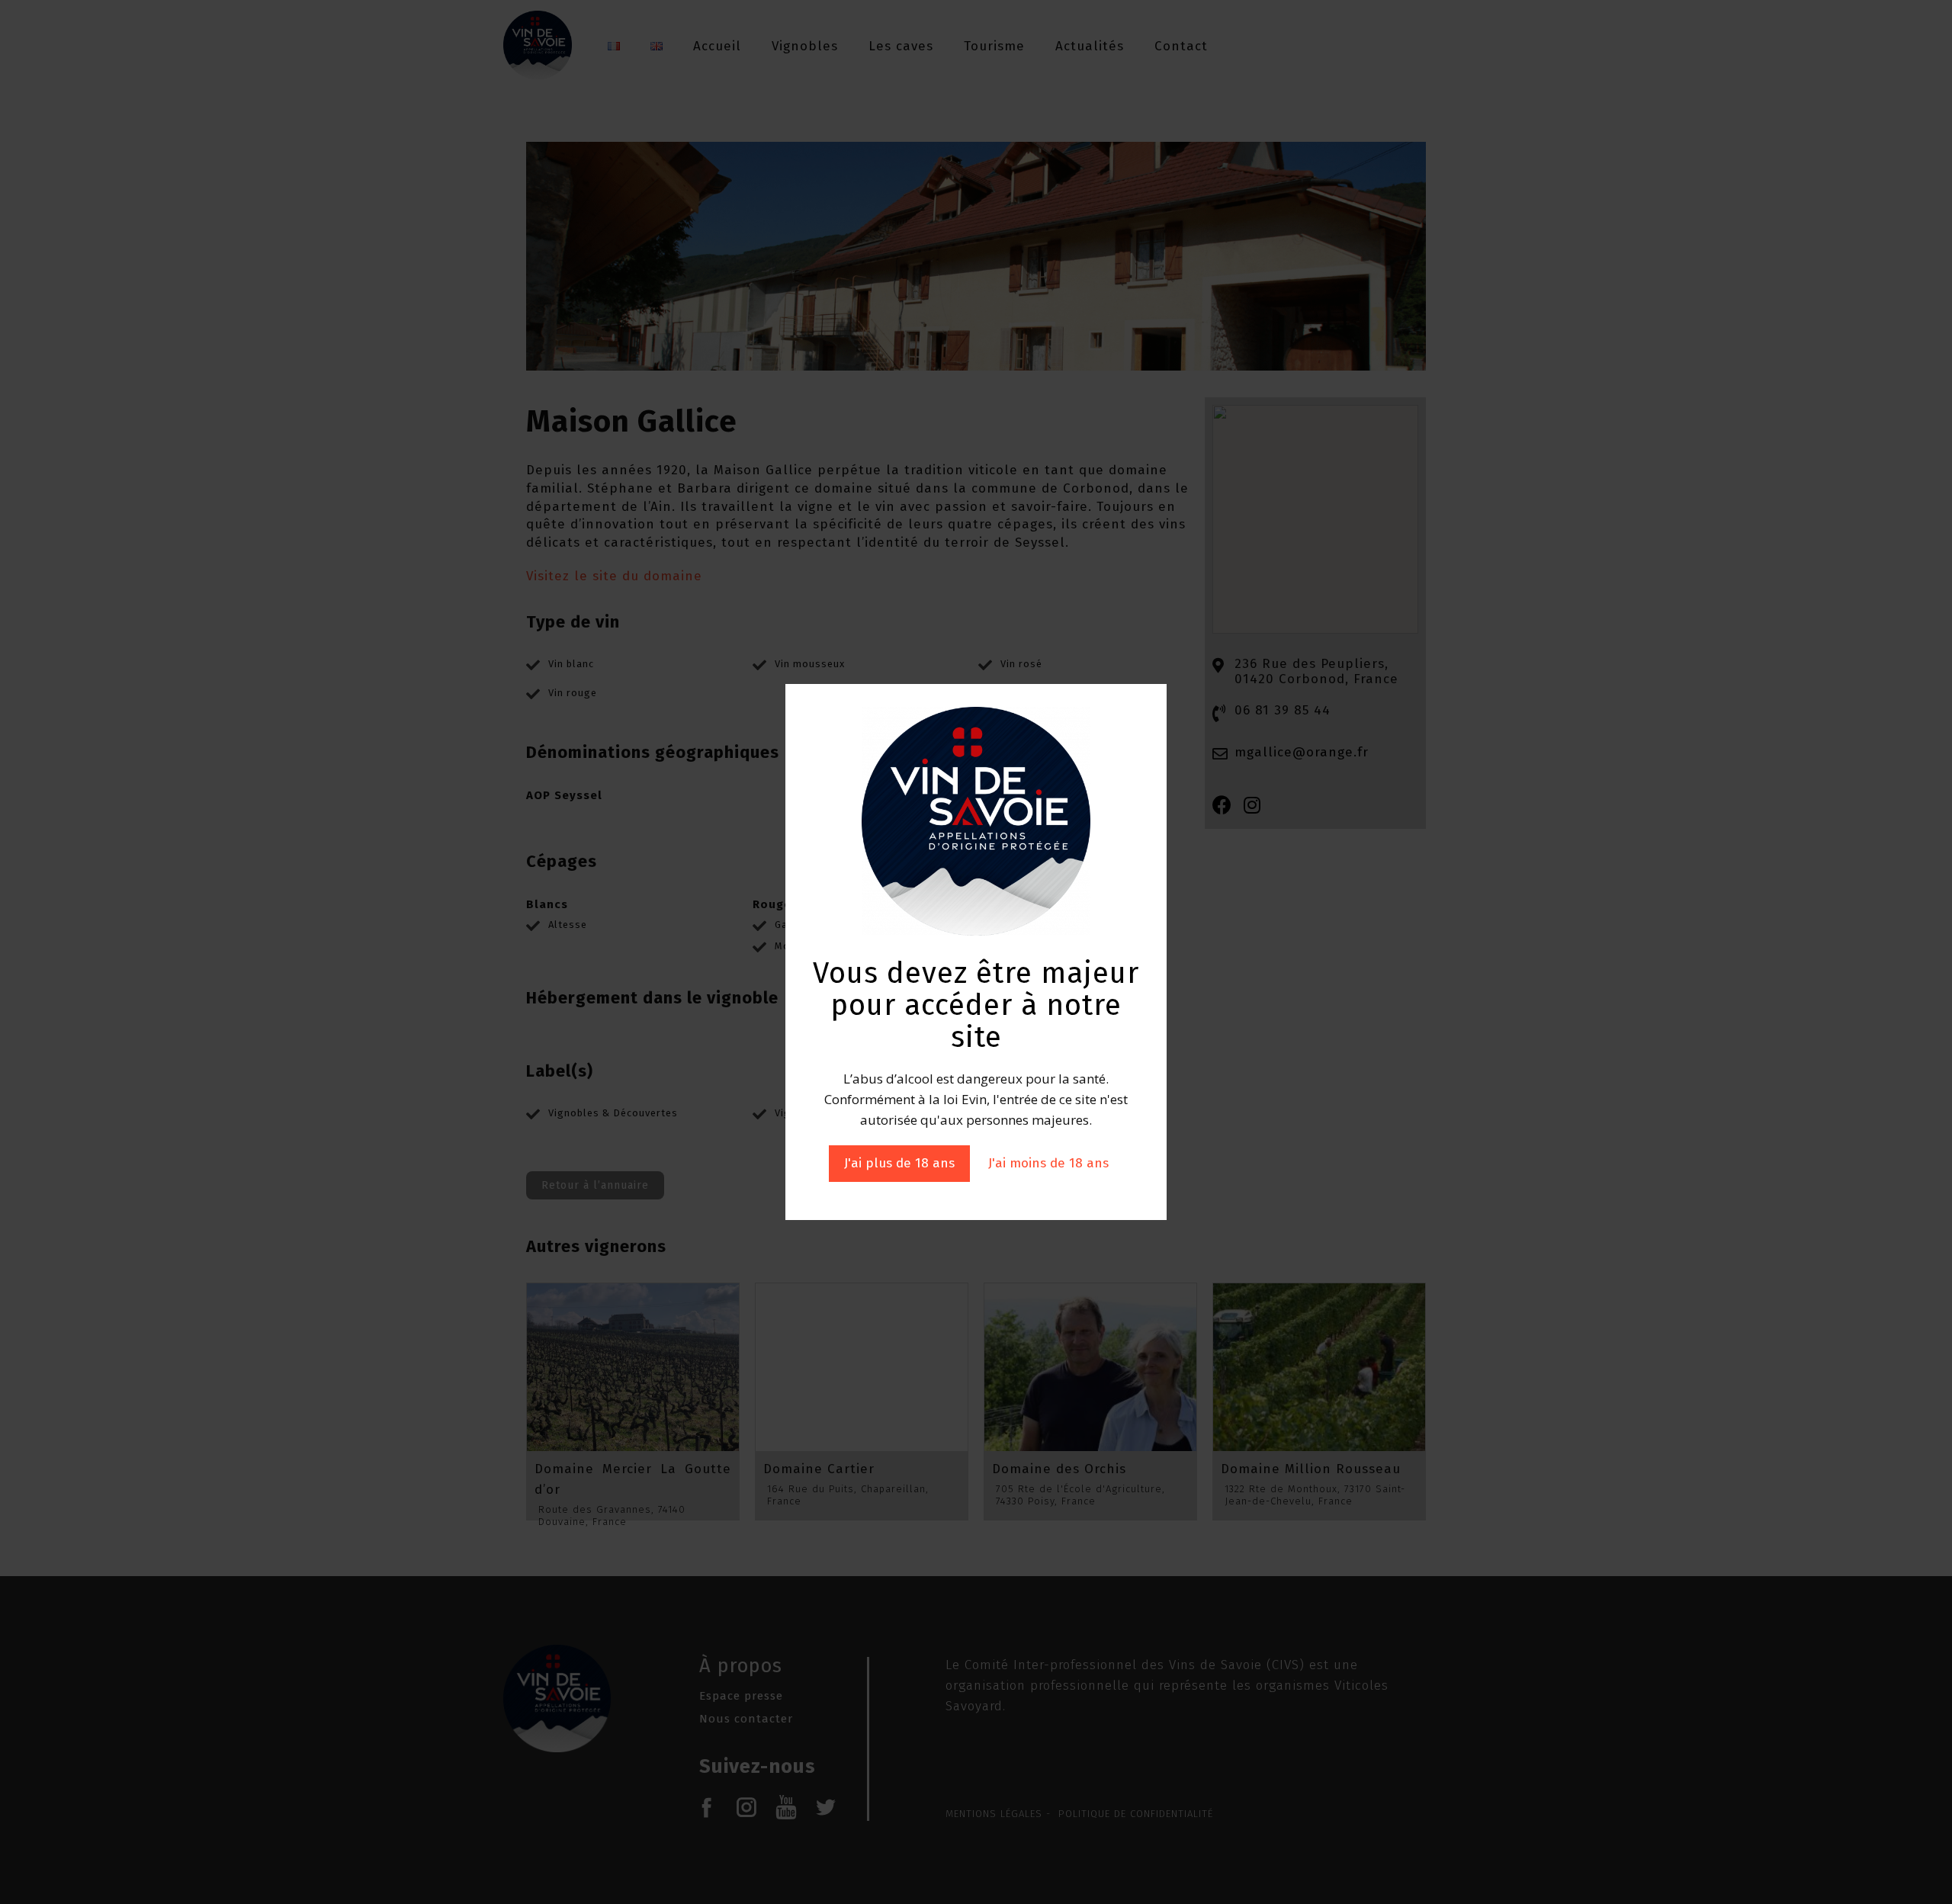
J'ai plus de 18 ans (899, 1163)
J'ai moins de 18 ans (1048, 1163)
